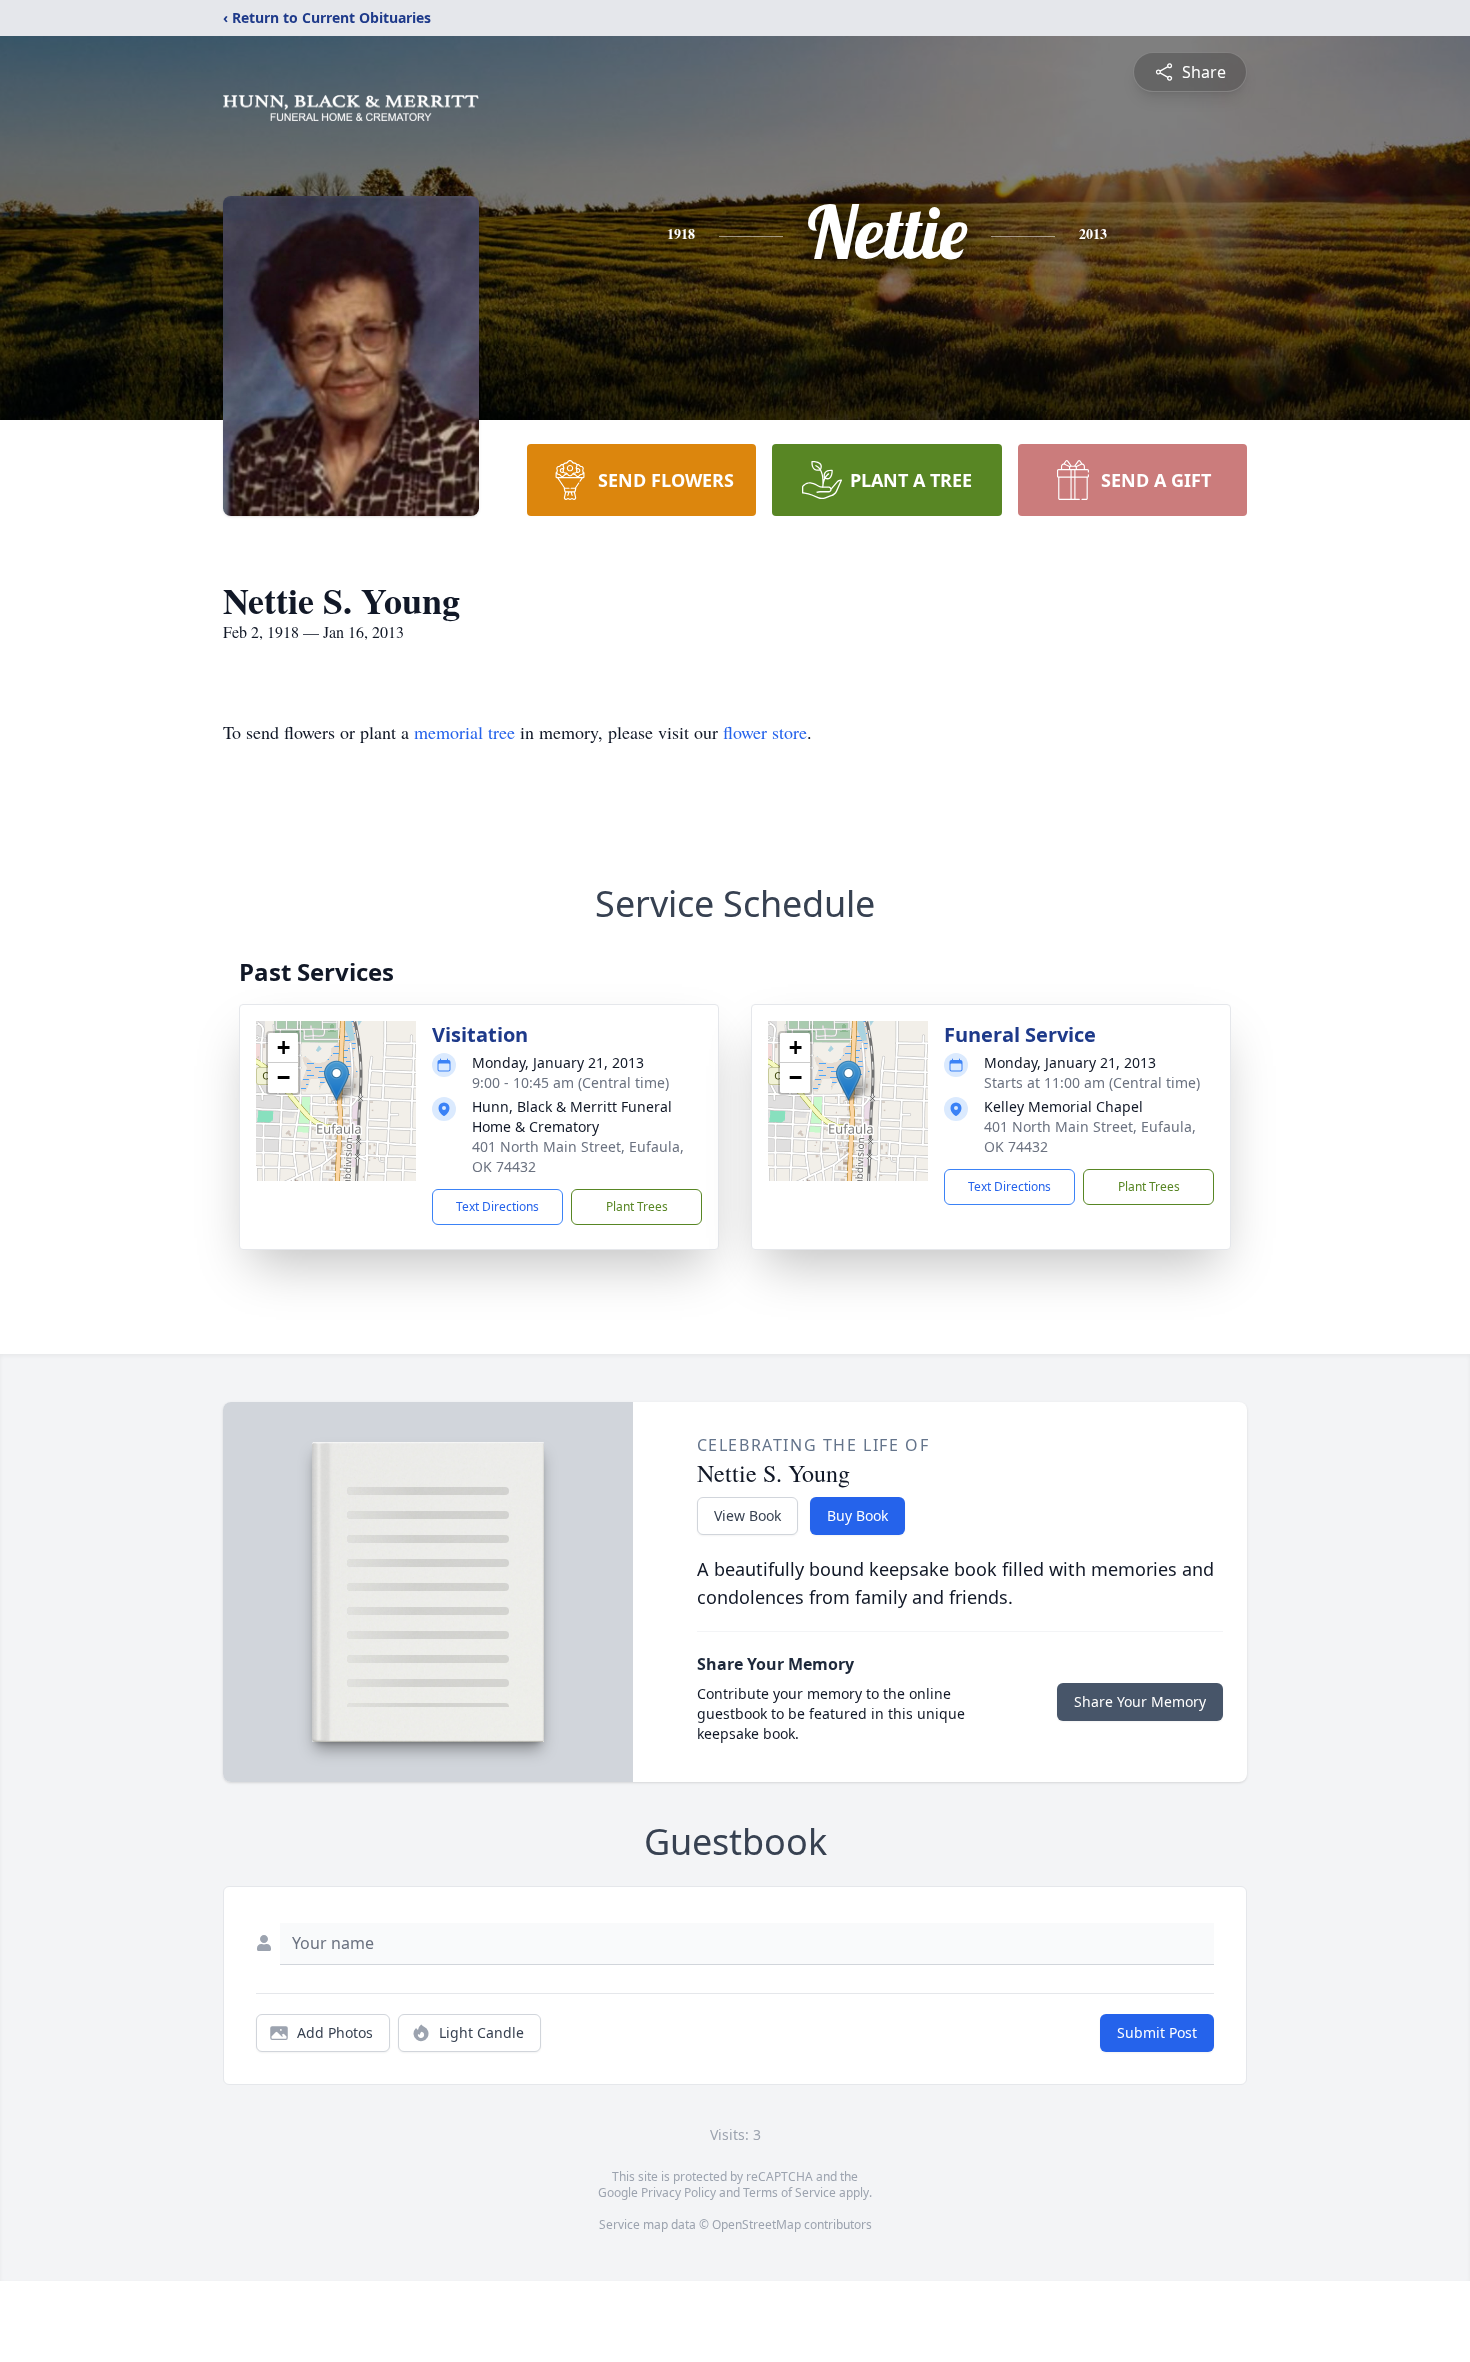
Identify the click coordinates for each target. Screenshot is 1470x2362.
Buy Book (857, 1515)
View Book (747, 1515)
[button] (336, 1080)
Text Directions (497, 1206)
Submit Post (1157, 2032)
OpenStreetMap (756, 2224)
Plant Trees (637, 1206)
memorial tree (464, 732)
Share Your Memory (1140, 1701)
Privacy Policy (678, 2192)
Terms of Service (789, 2192)
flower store (765, 732)
